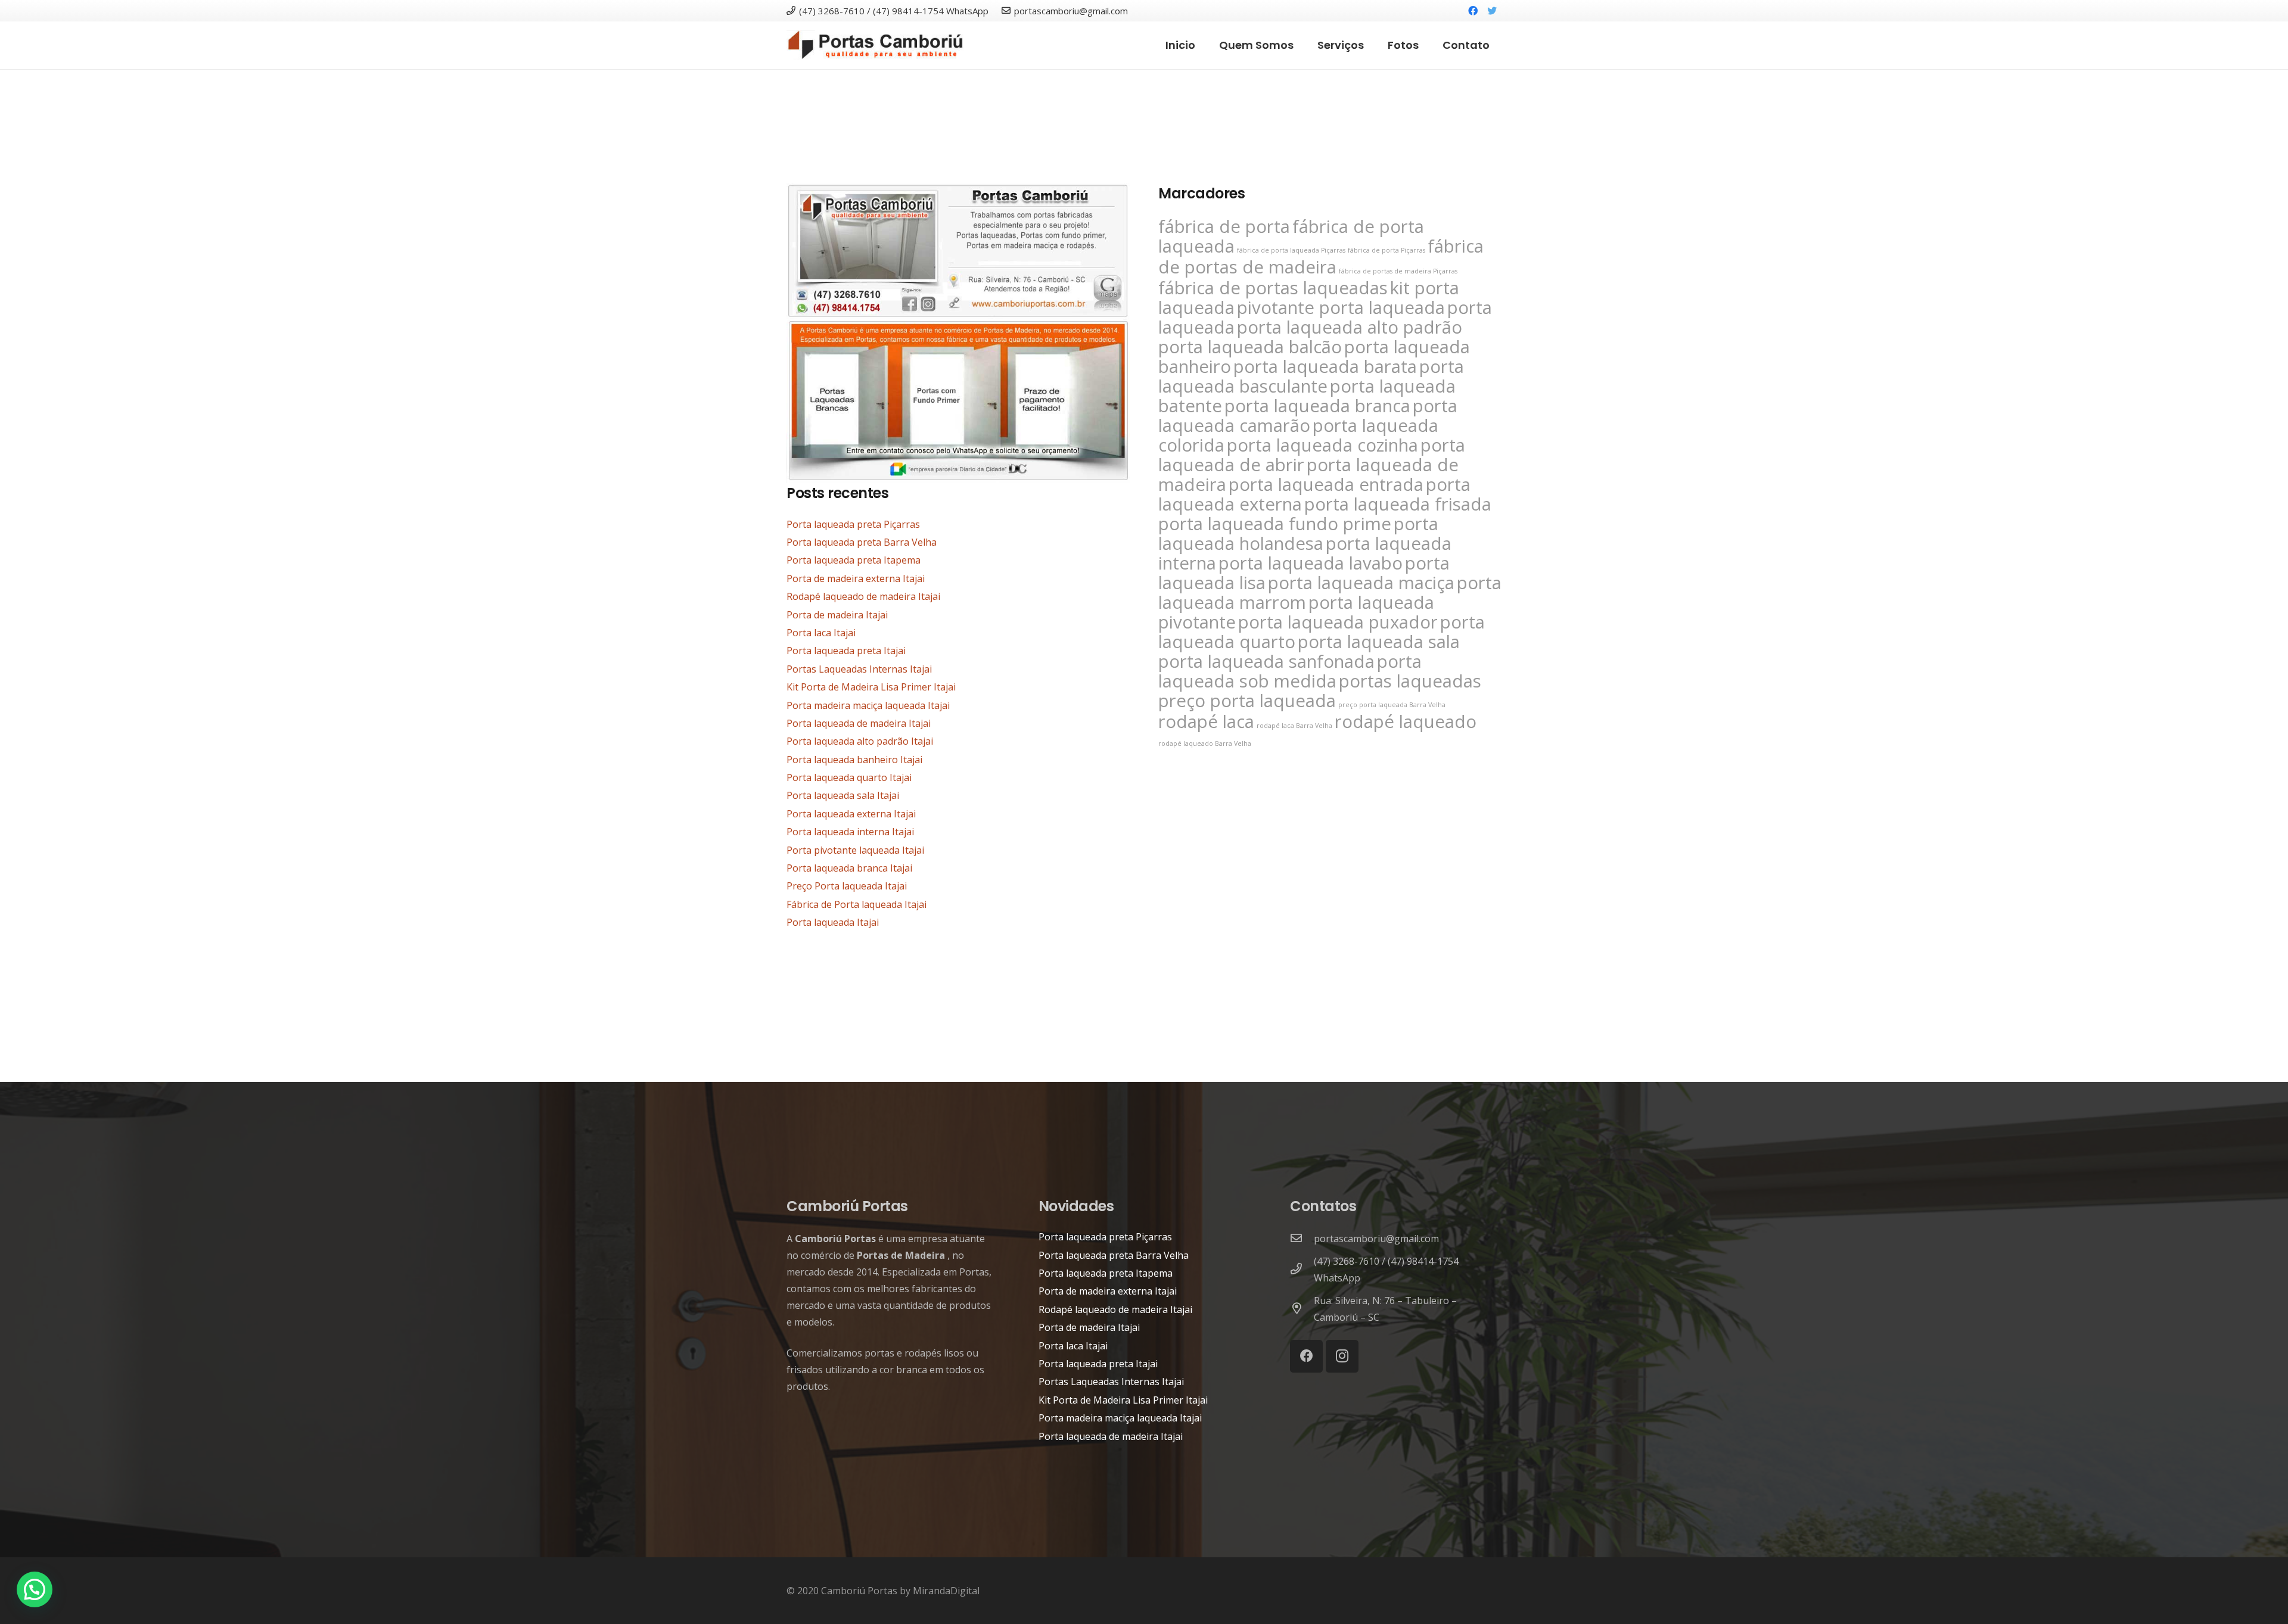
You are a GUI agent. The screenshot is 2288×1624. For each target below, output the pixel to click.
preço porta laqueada (1247, 701)
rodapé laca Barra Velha (1294, 726)
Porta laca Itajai (821, 633)
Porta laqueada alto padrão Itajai (860, 741)
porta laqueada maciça (1361, 583)
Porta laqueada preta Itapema (854, 560)
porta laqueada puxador (1338, 622)
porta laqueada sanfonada (1266, 661)
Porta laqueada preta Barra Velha (862, 542)
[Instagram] (1342, 1356)
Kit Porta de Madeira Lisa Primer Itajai (871, 687)
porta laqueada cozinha (1322, 445)
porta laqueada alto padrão (1350, 327)
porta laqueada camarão (1308, 416)
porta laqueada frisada (1398, 504)
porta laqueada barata (1325, 366)
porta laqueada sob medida (1290, 671)
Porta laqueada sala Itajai (843, 795)
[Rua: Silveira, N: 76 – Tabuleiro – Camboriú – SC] (1302, 1309)
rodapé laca (1206, 721)
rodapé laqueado (1406, 721)
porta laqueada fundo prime (1275, 524)
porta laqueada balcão (1250, 347)
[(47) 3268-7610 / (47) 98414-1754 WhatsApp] (1302, 1270)
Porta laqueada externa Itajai (851, 814)
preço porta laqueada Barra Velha (1392, 705)
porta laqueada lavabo (1311, 563)
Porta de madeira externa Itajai (856, 578)
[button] (35, 1589)
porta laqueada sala (1379, 642)
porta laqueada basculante (1311, 376)
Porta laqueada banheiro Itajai (854, 760)
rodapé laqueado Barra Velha (1205, 743)
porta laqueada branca (1317, 406)
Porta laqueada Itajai (833, 922)
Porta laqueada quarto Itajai (849, 777)
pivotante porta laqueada (1341, 307)
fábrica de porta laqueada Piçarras (1291, 250)
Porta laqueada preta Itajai (846, 651)
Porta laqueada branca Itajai (849, 868)
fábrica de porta (1224, 226)
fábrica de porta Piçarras (1387, 250)
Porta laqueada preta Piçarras (853, 524)
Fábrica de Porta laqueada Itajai (857, 904)
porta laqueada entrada (1326, 484)
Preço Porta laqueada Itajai (847, 886)
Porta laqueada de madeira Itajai (859, 723)
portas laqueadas (1410, 681)
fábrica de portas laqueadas (1273, 288)
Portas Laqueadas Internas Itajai (859, 669)
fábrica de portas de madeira (1321, 256)
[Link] (875, 45)
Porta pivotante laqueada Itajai (855, 850)
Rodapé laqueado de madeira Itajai (863, 596)
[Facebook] (1473, 11)
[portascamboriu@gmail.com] (1302, 1239)
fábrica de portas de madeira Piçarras (1398, 271)
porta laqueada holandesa (1298, 533)
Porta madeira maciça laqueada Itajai (868, 705)
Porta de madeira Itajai (837, 615)
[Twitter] (1492, 11)
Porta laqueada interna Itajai (850, 832)
